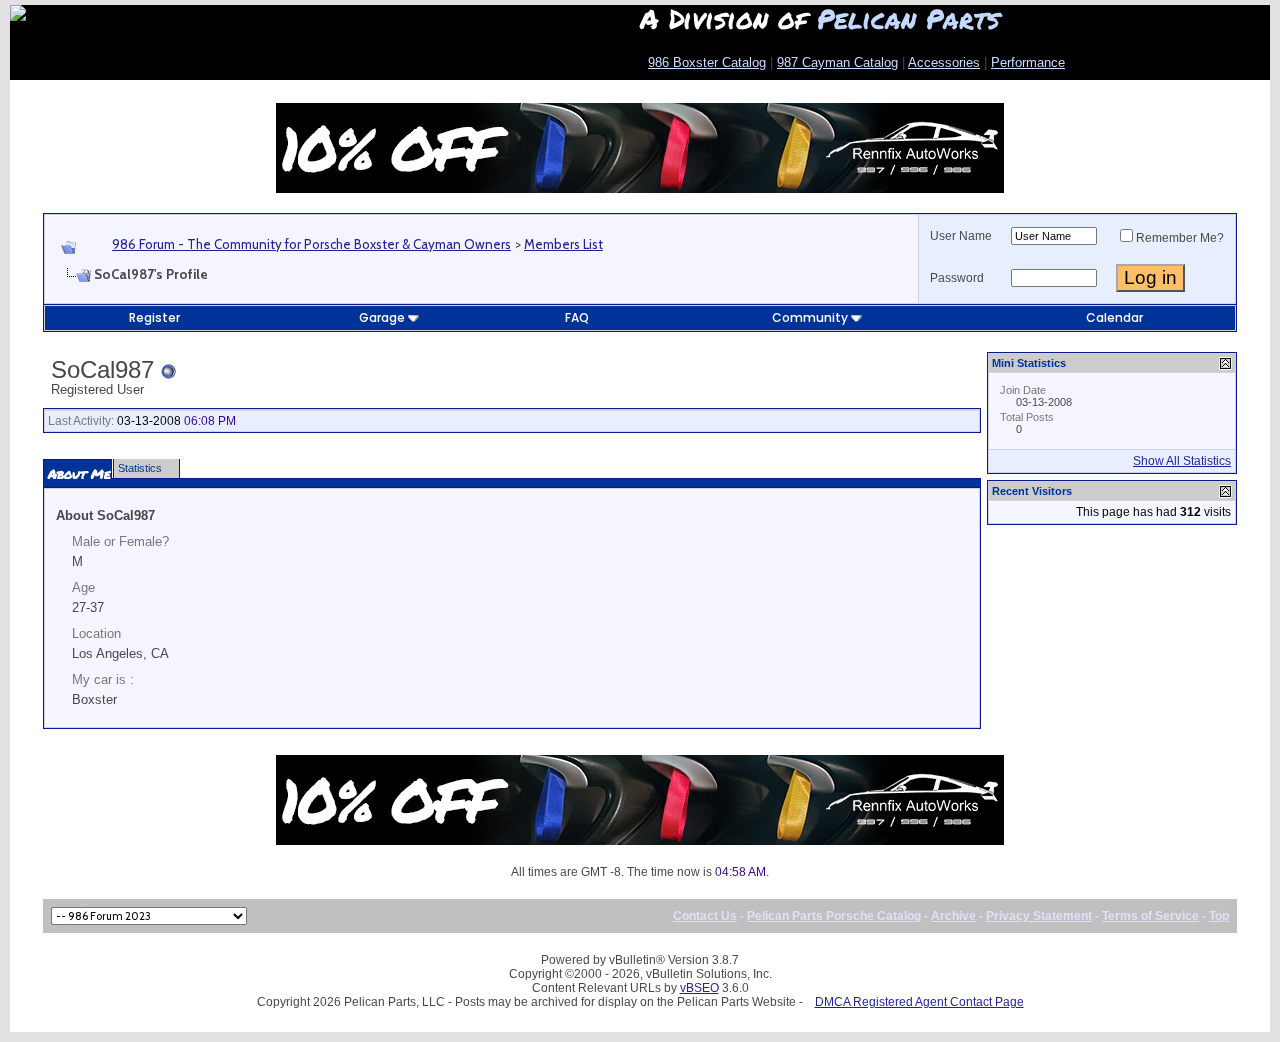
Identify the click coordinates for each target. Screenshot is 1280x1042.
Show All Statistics (1182, 461)
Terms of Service (1150, 916)
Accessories (944, 62)
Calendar (1114, 317)
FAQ (577, 317)
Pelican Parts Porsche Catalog (834, 916)
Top (1219, 916)
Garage (382, 317)
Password (957, 278)
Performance (1028, 62)
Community (810, 317)
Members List (563, 244)
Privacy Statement (1039, 916)
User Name (961, 236)
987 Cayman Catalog (837, 62)
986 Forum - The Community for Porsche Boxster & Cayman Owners (311, 244)
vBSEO (699, 988)
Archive (953, 916)
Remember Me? (1180, 238)
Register (154, 317)
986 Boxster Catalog (707, 62)
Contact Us (705, 916)
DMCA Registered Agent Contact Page (919, 1002)
